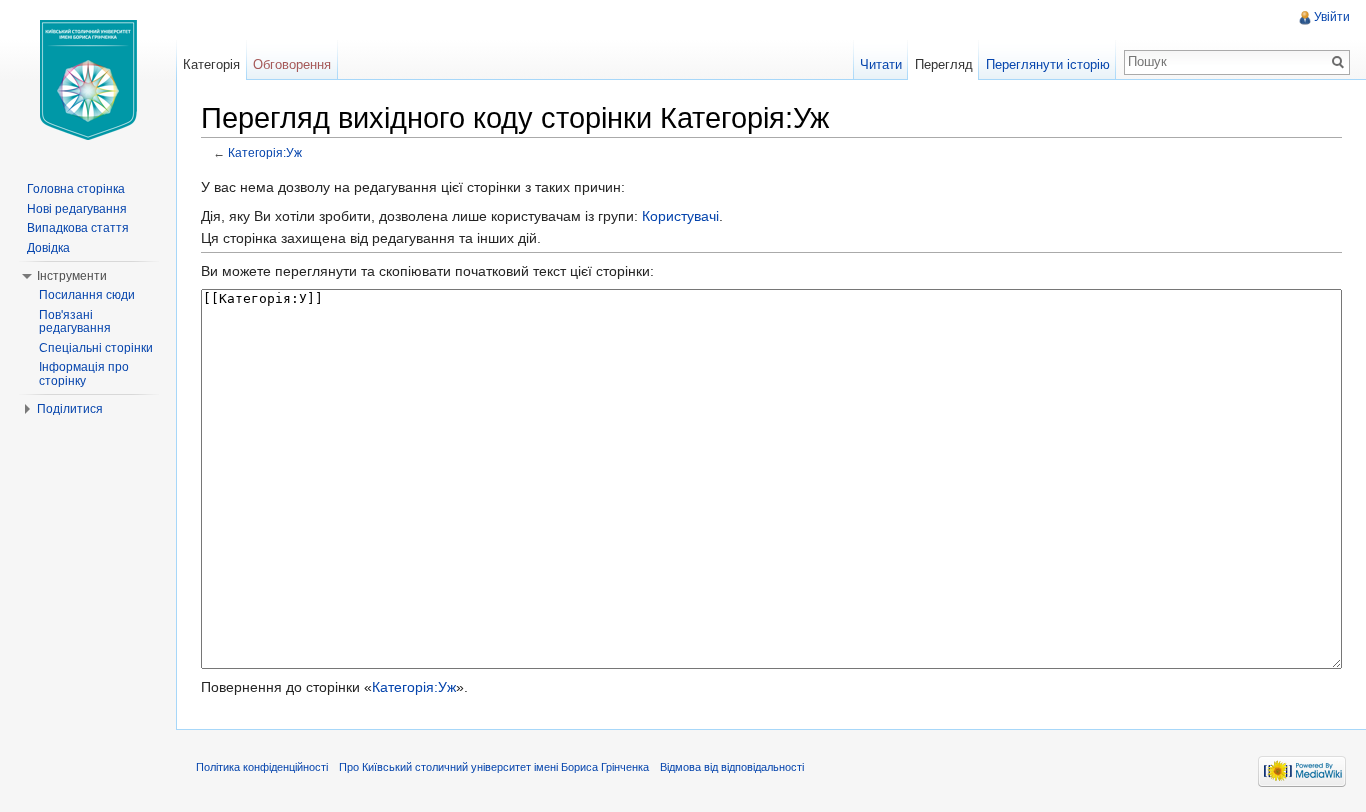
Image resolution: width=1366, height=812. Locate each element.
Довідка (48, 248)
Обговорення (292, 64)
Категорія (211, 64)
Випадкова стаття (78, 228)
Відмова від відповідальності (732, 767)
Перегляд (944, 64)
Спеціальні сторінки (96, 348)
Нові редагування (77, 209)
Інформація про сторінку (84, 374)
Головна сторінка (76, 189)
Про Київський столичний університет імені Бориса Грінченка (494, 767)
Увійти (1332, 17)
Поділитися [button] (70, 409)
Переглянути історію (1048, 64)
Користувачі (680, 216)
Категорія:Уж (265, 152)
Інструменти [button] (72, 276)
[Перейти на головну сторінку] (88, 80)
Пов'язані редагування (75, 322)
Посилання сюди (87, 295)
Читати (881, 64)
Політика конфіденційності (262, 767)
